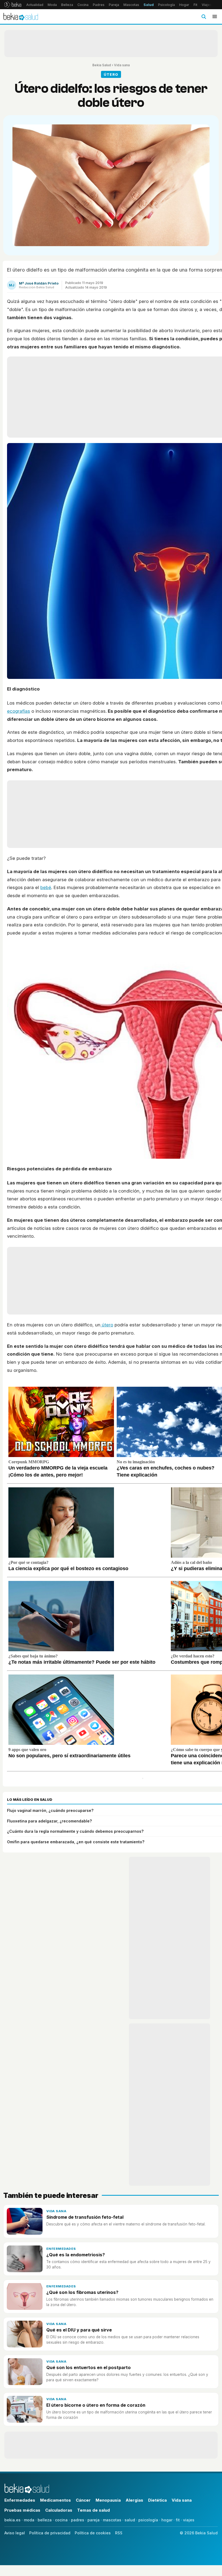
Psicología (166, 5)
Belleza (67, 5)
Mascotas (131, 5)
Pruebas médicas (22, 2510)
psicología (148, 2520)
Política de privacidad (50, 2533)
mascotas (112, 2520)
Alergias (134, 2500)
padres (78, 2520)
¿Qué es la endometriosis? (76, 2255)
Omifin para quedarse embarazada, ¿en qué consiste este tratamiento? (76, 1842)
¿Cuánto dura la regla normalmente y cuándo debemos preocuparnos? (75, 1831)
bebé (46, 887)
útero (107, 1325)
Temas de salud (94, 2510)
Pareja (114, 5)
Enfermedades (61, 2249)
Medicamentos (56, 2500)
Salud (149, 5)
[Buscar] (204, 16)
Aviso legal (15, 2533)
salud (130, 2520)
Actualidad (35, 5)
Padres (99, 5)
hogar (167, 2520)
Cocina (83, 5)
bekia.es (12, 2520)
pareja (94, 2520)
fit (178, 2520)
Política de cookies (93, 2533)
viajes (189, 2520)
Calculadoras (59, 2510)
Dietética (157, 2500)
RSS (119, 2533)
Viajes (207, 5)
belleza (45, 2520)
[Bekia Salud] (21, 16)
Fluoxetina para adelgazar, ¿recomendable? (49, 1821)
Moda (52, 5)
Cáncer (83, 2500)
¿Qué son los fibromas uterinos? (82, 2292)
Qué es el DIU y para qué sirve (79, 2330)
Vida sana (122, 65)
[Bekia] (13, 5)
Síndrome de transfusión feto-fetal (85, 2217)
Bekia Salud (102, 65)
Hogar (184, 5)
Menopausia (108, 2500)
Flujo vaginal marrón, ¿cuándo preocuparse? (50, 1810)
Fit (195, 5)
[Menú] (215, 16)
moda (29, 2520)
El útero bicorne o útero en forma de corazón (96, 2405)
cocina (61, 2520)
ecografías (19, 711)
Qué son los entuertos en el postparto (89, 2367)
